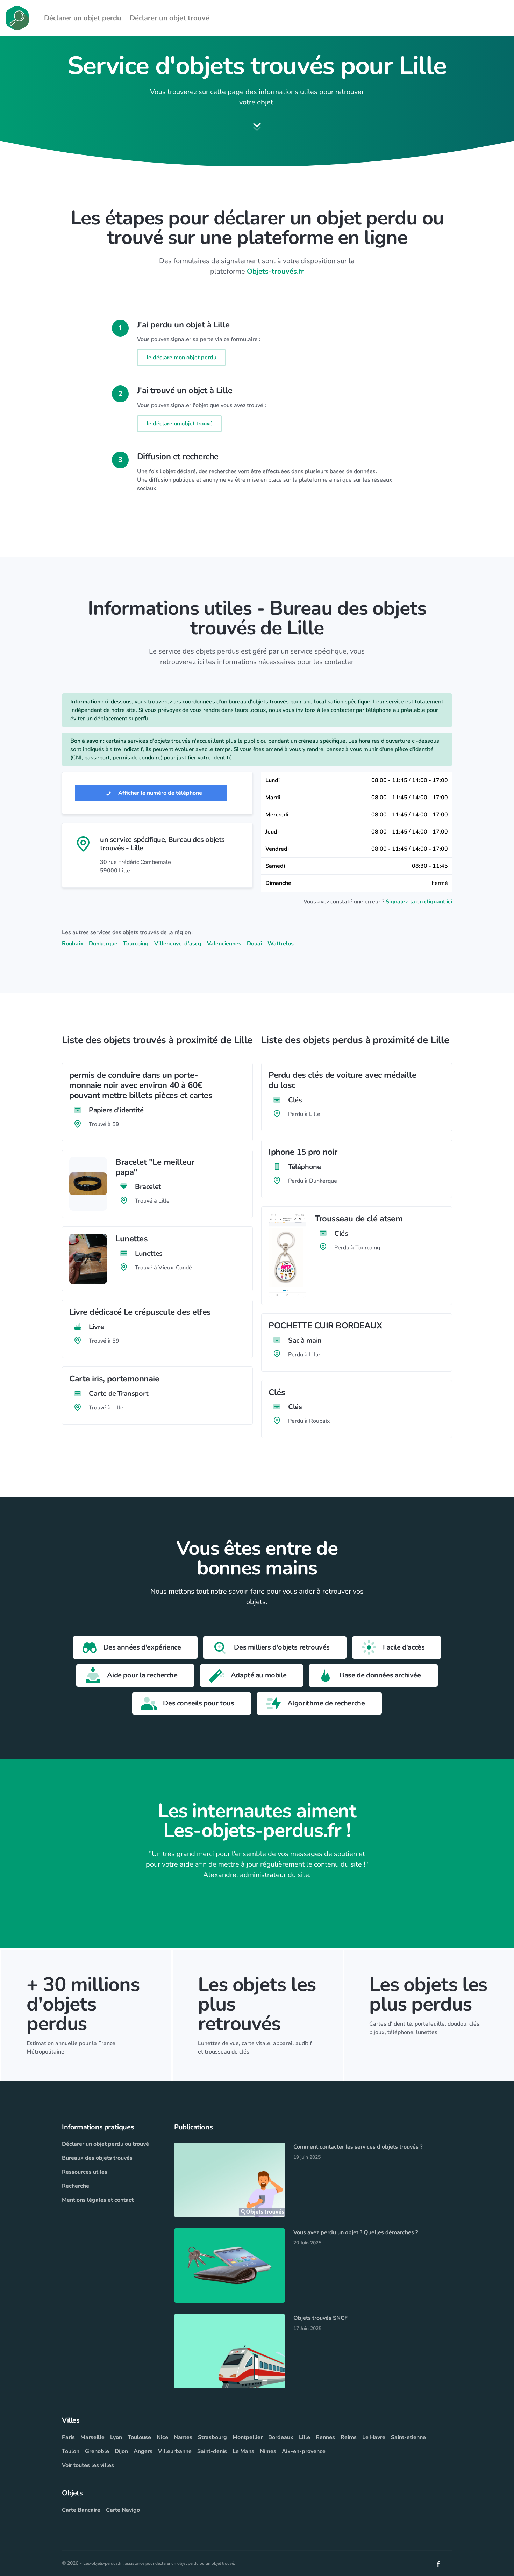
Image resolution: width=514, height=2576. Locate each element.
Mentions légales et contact (98, 2200)
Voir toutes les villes (88, 2465)
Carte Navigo (123, 2510)
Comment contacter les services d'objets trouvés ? (358, 2147)
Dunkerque (103, 944)
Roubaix (73, 944)
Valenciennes (224, 944)
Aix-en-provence (304, 2451)
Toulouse (139, 2437)
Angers (143, 2451)
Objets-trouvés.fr (275, 271)
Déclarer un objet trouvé (170, 18)
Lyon (116, 2437)
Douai (254, 944)
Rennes (325, 2437)
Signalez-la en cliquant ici (419, 902)
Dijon (121, 2451)
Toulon (71, 2451)
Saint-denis (212, 2451)
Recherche (76, 2186)
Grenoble (97, 2451)
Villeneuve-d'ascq (178, 944)
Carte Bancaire (81, 2510)
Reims (349, 2437)
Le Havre (374, 2437)
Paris (68, 2437)
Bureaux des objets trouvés (97, 2158)
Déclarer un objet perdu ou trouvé (105, 2144)
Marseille (92, 2437)
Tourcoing (136, 944)
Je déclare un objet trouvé (179, 424)
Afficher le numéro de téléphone (159, 793)
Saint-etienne (408, 2437)
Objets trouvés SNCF (320, 2318)
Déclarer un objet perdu (83, 18)
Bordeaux (281, 2437)
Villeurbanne (175, 2451)
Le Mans (243, 2451)
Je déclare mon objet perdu (181, 358)
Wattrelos (281, 944)
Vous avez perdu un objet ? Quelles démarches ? (356, 2232)
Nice (162, 2437)
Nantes (183, 2437)
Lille (305, 2437)
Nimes (268, 2451)
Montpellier (248, 2437)
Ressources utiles (85, 2172)
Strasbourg (212, 2437)
